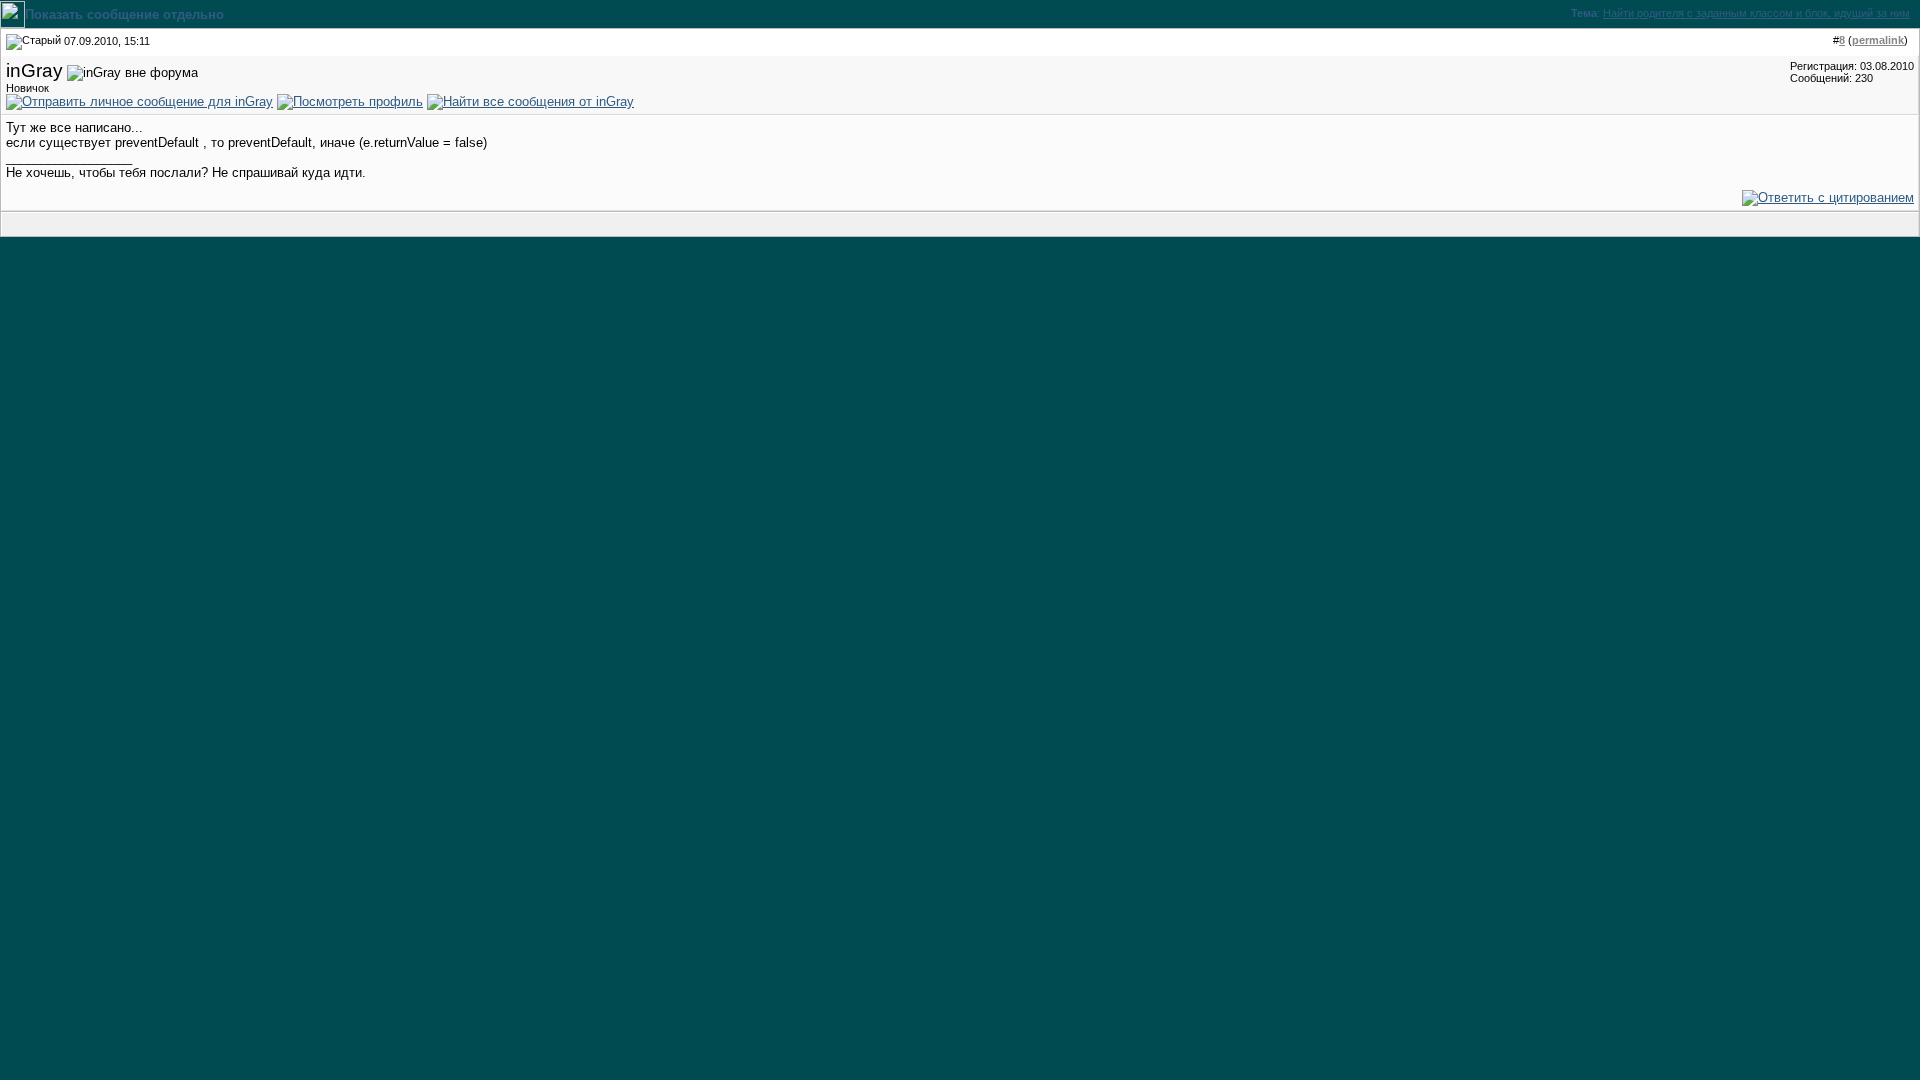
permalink (1878, 40)
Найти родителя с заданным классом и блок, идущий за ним (1756, 13)
